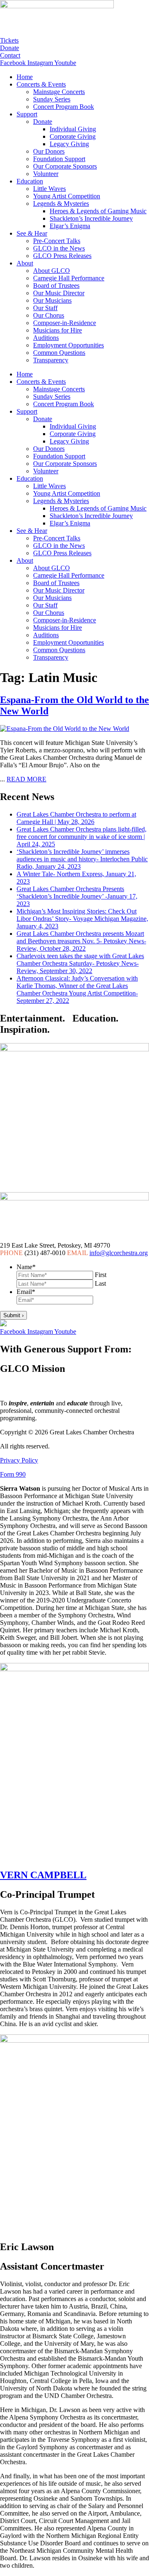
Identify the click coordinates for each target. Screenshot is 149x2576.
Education (30, 181)
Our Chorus (49, 315)
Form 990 (13, 1474)
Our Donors (49, 151)
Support (27, 114)
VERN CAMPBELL (43, 1875)
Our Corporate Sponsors (65, 166)
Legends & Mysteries (61, 204)
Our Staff (45, 308)
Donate (43, 122)
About (25, 263)
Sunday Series (52, 99)
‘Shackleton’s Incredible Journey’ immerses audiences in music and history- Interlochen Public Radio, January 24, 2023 (82, 859)
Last (100, 1283)
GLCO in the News (59, 248)
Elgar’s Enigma (70, 226)
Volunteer (46, 174)
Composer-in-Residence (65, 323)
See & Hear (32, 233)
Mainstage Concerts (59, 92)
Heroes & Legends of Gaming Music (98, 211)
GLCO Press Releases (62, 256)
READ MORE (26, 779)
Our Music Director (59, 293)
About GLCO (52, 271)
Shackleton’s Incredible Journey (91, 218)
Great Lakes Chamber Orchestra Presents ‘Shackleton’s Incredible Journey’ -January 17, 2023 (77, 896)
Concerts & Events (41, 84)
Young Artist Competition (67, 196)
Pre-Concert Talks (57, 241)
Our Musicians (52, 300)
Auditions (46, 338)
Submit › (13, 1315)
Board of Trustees (56, 286)
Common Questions (59, 353)
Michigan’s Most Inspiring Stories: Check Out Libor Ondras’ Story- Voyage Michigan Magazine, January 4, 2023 (82, 919)
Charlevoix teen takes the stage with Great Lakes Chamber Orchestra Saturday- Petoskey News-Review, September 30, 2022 (80, 963)
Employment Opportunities (68, 345)
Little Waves (49, 189)
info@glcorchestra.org (119, 1253)
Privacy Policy (19, 1460)
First (101, 1275)
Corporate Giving (73, 136)
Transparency (51, 360)
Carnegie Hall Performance (69, 278)
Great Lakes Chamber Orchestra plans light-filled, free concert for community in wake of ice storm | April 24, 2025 (82, 837)
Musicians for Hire (58, 330)
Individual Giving (73, 129)
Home (25, 77)
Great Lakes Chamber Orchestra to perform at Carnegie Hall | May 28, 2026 (76, 818)
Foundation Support (59, 159)
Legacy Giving (69, 144)
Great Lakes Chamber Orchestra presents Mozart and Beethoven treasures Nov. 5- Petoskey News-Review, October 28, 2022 (81, 941)
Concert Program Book (64, 107)
